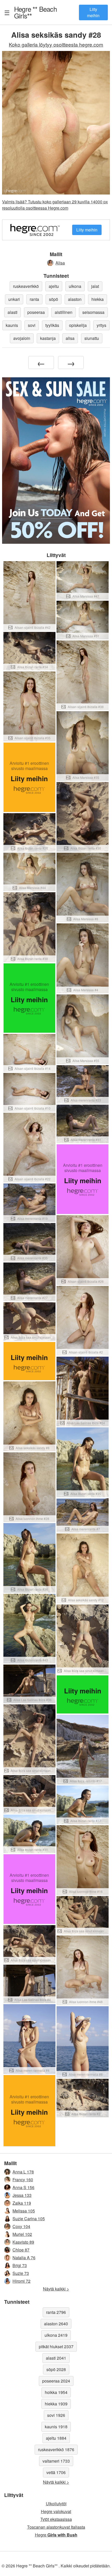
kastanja (48, 338)
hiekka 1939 (56, 2404)
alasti (13, 312)
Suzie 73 (21, 2273)
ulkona (75, 286)
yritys (101, 325)
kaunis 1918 (56, 2427)
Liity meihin (93, 12)
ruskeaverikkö (26, 286)
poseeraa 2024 (56, 2381)
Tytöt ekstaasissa (56, 2519)
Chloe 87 (21, 2250)
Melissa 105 (24, 2211)
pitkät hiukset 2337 (56, 2347)
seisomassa (93, 312)
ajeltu (54, 286)
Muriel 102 (22, 2234)
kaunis (12, 325)
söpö (54, 299)
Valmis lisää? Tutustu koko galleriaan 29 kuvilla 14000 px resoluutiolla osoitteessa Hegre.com (55, 205)
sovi (32, 325)
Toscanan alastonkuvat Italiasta (56, 2527)
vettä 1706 (56, 2472)
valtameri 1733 (56, 2461)
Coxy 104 (21, 2226)
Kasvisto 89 (23, 2242)
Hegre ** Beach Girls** (35, 12)
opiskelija (78, 325)
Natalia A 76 (24, 2258)
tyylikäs (52, 325)
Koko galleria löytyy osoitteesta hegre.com (56, 44)
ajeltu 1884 (56, 2438)
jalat (95, 286)
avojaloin (22, 338)
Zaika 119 (22, 2203)
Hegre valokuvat (56, 2511)
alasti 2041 (56, 2358)
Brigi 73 (20, 2265)
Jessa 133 (22, 2195)
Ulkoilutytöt (56, 2504)
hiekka (98, 299)
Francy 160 (23, 2180)
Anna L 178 (23, 2172)
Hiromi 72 (21, 2281)
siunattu (92, 338)
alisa (70, 338)
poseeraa (36, 312)
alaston (75, 299)
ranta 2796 (56, 2312)
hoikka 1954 (56, 2392)
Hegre (56, 2535)
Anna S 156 (23, 2187)
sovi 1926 (56, 2415)
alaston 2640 (56, 2324)
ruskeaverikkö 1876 (56, 2449)
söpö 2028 (56, 2369)
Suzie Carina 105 (29, 2219)
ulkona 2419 (56, 2335)
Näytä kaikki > (56, 2289)
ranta (34, 299)
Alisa (60, 263)
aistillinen (64, 312)
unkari (14, 299)
